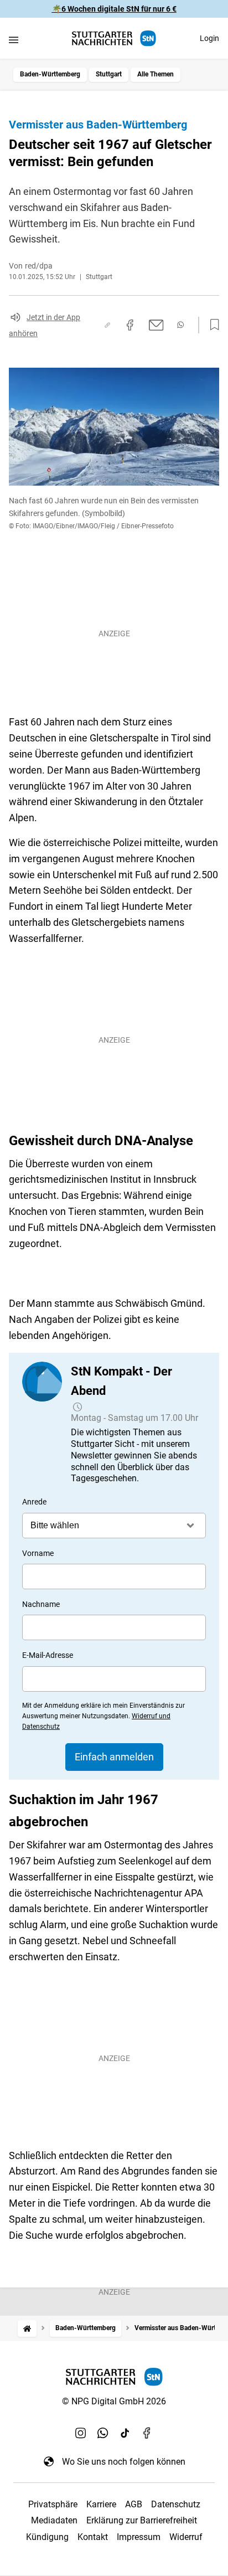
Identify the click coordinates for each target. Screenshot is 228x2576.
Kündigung (47, 2537)
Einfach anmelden (114, 1757)
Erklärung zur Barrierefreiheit (142, 2520)
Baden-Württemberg (50, 74)
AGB (134, 2504)
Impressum (139, 2537)
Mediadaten (54, 2520)
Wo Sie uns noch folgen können (124, 2462)
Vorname (38, 1553)
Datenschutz (176, 2504)
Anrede (34, 1502)
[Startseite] (27, 2328)
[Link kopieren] (107, 325)
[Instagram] (81, 2433)
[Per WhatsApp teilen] (180, 325)
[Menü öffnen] (14, 40)
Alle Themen (156, 74)
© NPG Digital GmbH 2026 (114, 2401)
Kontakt (93, 2537)
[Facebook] (147, 2433)
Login (209, 38)
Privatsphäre (53, 2504)
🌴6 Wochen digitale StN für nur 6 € (114, 9)
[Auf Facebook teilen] (130, 325)
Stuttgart (109, 74)
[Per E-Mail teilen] (156, 325)
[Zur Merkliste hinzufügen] (211, 325)
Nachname (41, 1604)
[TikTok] (125, 2433)
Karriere (101, 2504)
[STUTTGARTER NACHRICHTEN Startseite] (114, 38)
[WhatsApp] (103, 2433)
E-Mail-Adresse (48, 1655)
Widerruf (186, 2537)
